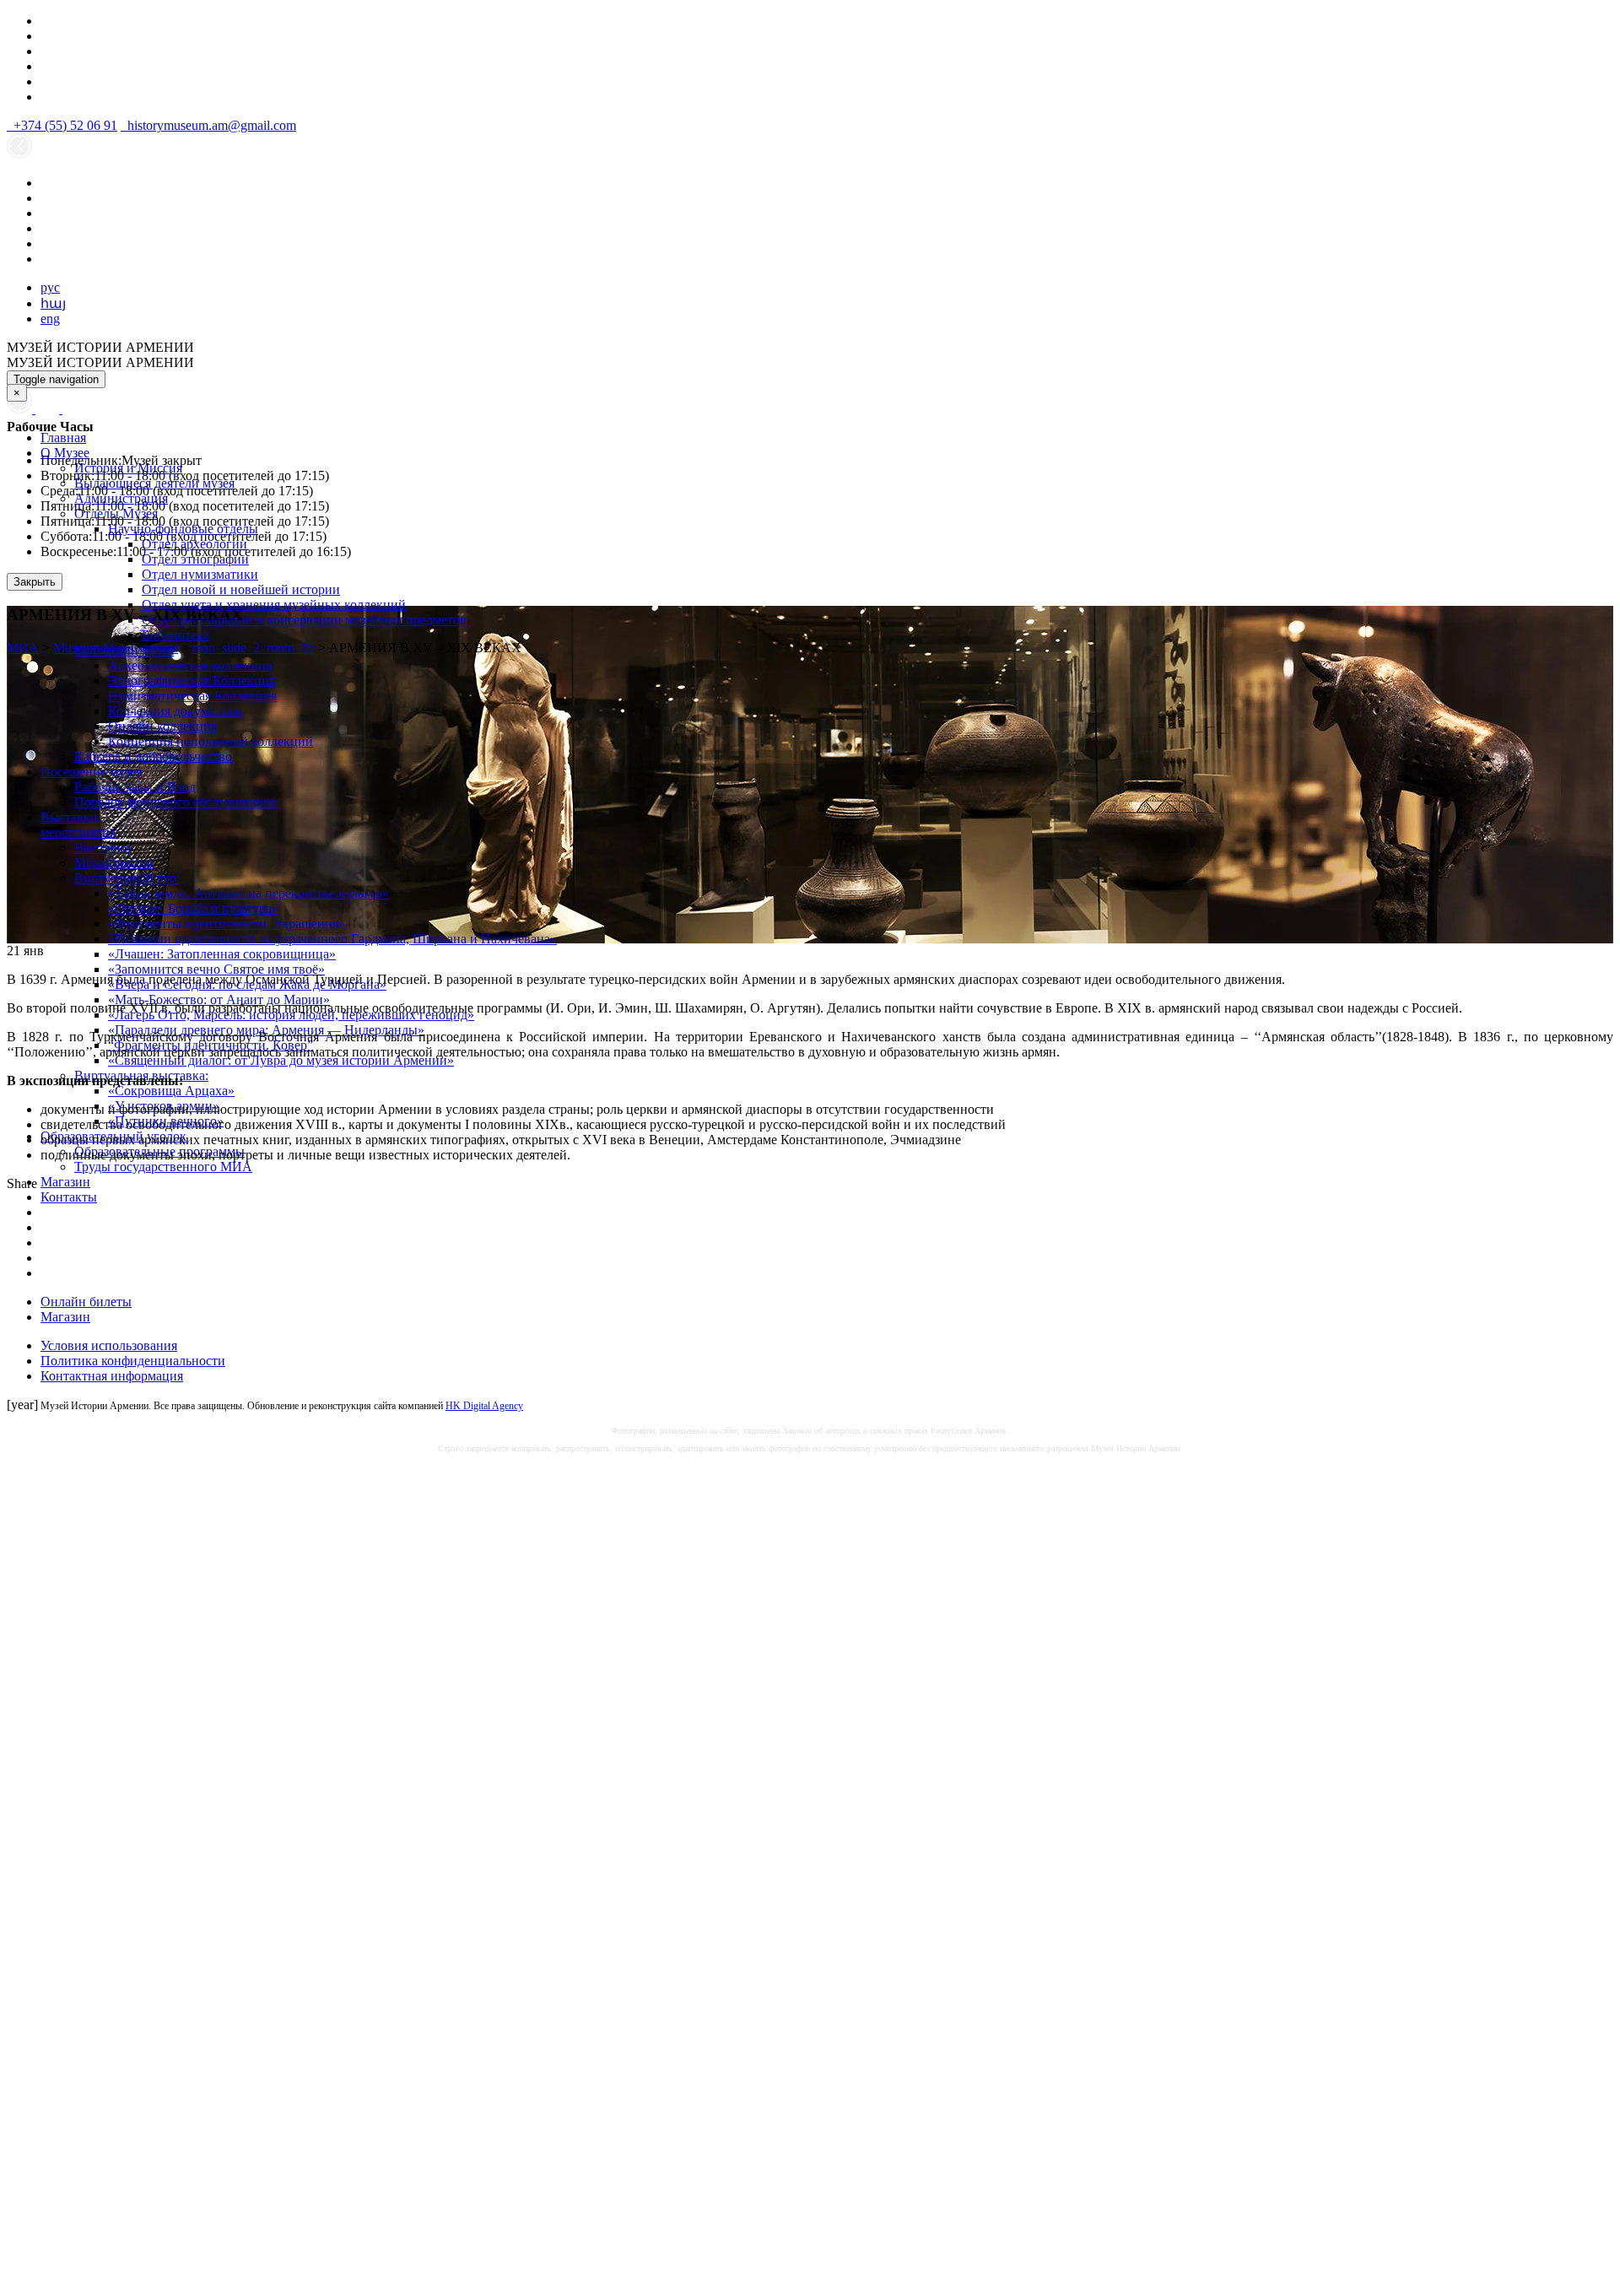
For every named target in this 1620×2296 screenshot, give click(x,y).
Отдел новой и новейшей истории (241, 589)
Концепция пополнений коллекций (211, 741)
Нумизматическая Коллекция (192, 696)
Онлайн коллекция (162, 726)
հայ (53, 303)
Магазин (65, 1182)
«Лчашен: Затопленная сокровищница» (222, 954)
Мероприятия (113, 863)
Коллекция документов (175, 711)
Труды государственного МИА (163, 1167)
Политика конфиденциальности (133, 1361)
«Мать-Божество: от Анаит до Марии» (219, 999)
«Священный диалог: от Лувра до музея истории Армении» (281, 1060)
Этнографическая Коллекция (192, 681)
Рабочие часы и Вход (135, 787)
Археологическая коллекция (190, 665)
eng (50, 319)
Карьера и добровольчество (153, 756)
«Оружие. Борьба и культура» (193, 908)
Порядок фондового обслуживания (175, 802)
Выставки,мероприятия (78, 825)
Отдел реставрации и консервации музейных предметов (304, 620)
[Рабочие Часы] (21, 409)
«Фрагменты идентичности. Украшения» (227, 924)
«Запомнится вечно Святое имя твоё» (216, 969)
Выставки (103, 848)
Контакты (69, 1197)
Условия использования (109, 1345)
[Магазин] (49, 409)
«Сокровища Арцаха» (171, 1091)
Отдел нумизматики (200, 574)
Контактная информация (112, 1376)
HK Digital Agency (484, 1406)
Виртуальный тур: (127, 878)
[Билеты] (71, 409)
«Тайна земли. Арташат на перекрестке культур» (248, 893)
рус (50, 287)
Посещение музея (91, 772)
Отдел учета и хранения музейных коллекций (274, 605)
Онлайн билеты (86, 1302)
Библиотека (175, 635)
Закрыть (35, 582)
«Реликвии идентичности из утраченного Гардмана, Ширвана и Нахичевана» (332, 939)
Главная (63, 438)
